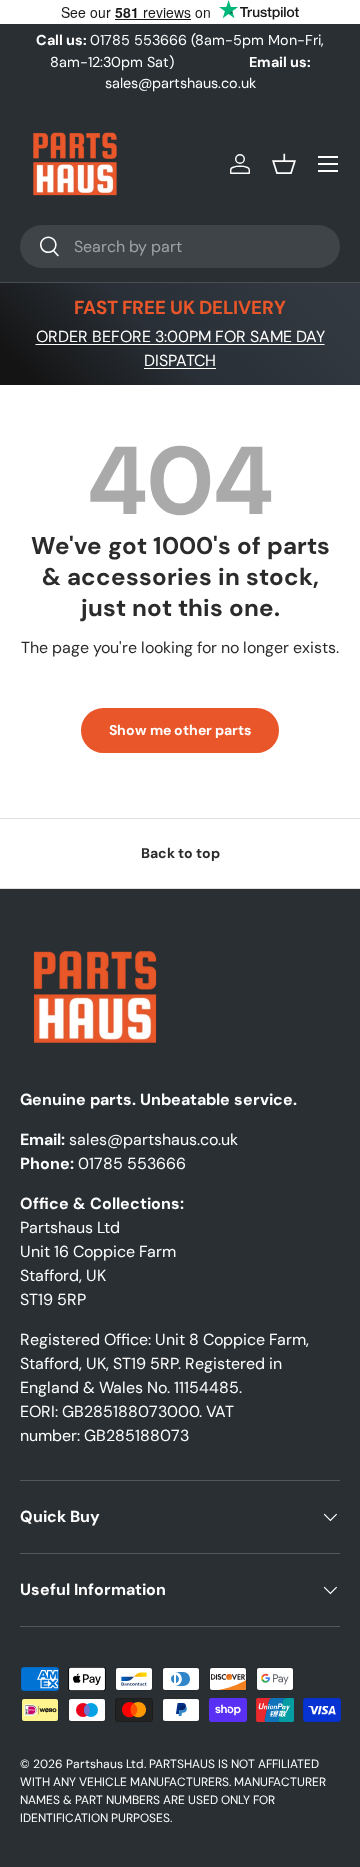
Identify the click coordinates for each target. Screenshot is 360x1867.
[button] (284, 164)
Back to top (180, 853)
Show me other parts (180, 730)
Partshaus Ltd (105, 1764)
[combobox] (180, 246)
